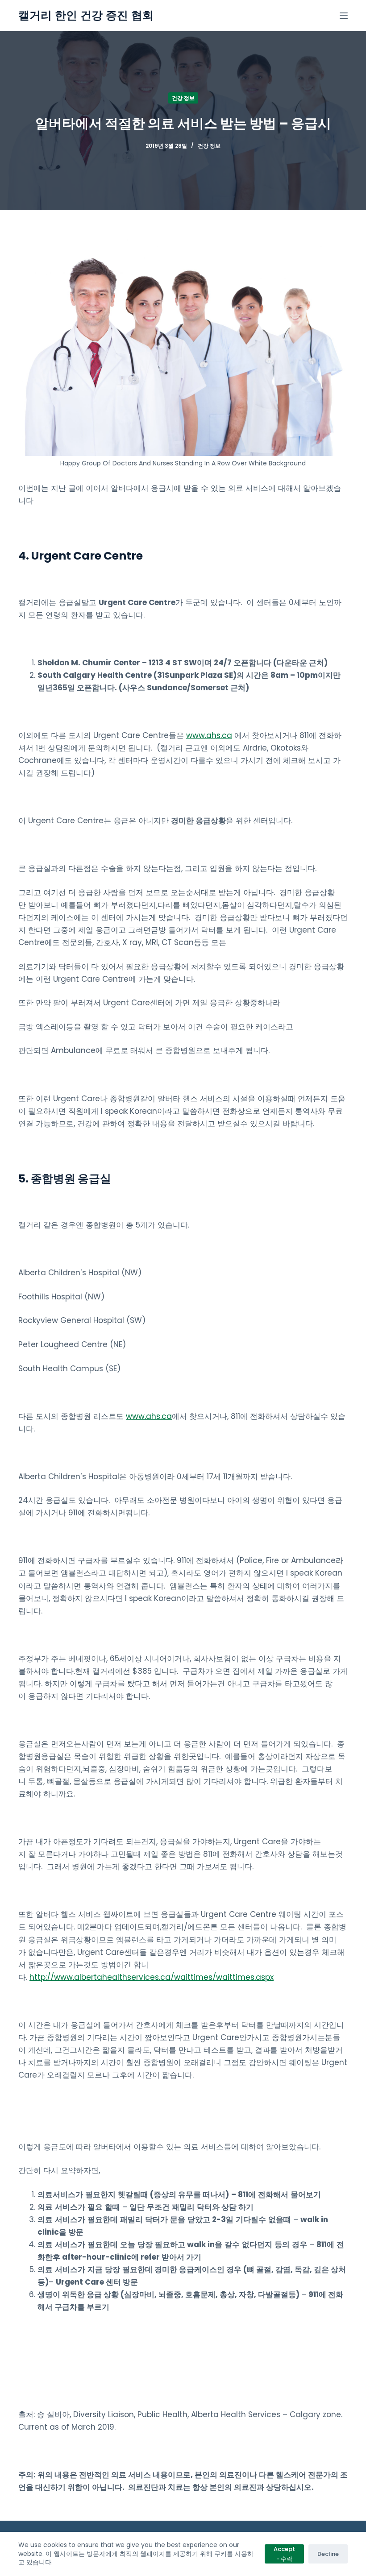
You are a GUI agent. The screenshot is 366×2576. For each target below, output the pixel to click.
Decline (328, 2554)
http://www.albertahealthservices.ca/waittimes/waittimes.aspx (152, 1977)
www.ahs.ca (209, 735)
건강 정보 (183, 98)
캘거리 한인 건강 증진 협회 (86, 15)
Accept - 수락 (284, 2554)
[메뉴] (344, 16)
